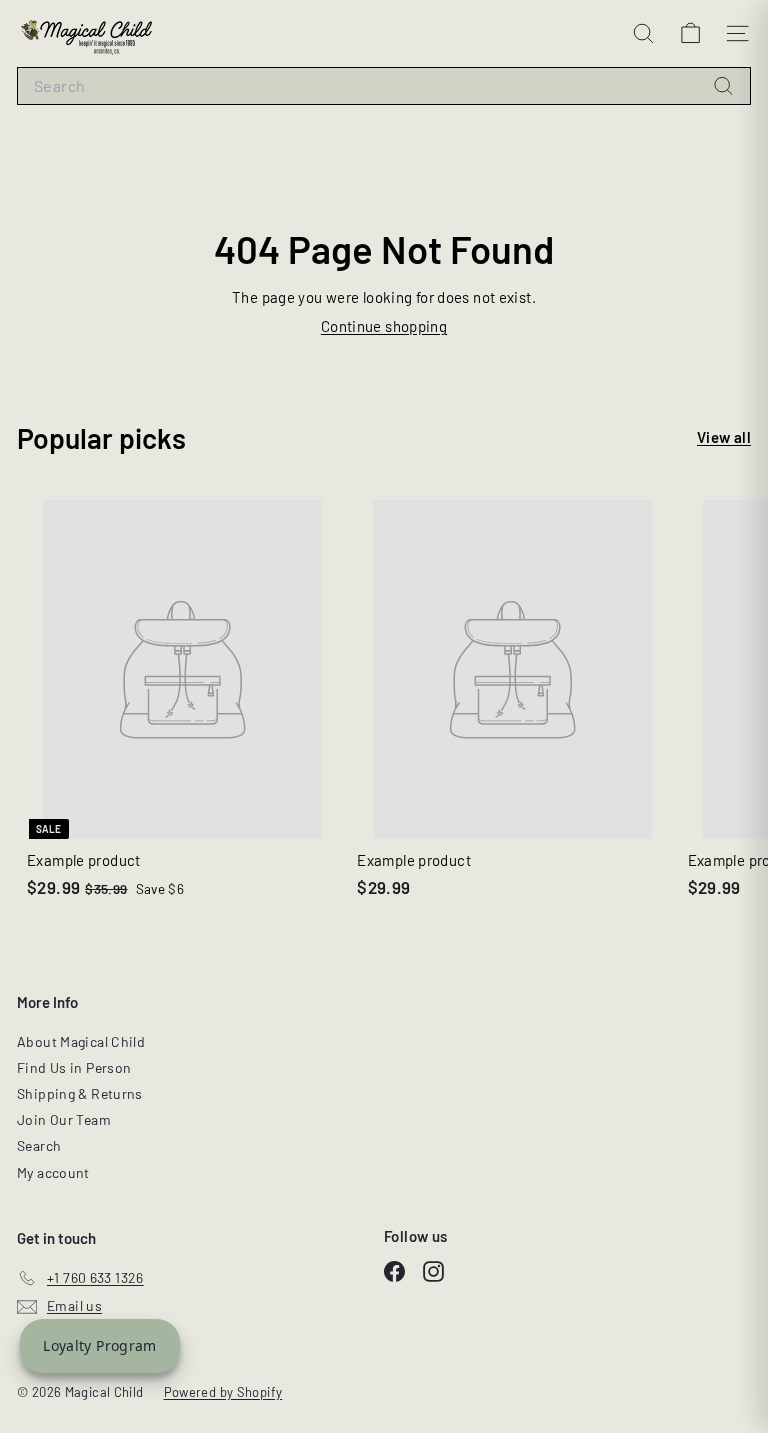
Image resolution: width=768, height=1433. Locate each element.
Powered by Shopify (223, 1392)
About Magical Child (81, 1041)
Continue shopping (384, 326)
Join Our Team (64, 1119)
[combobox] (384, 86)
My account (53, 1172)
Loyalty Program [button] (100, 1345)
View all (724, 437)
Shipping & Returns (80, 1093)
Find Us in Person (74, 1067)
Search (39, 1145)
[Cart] (690, 33)
